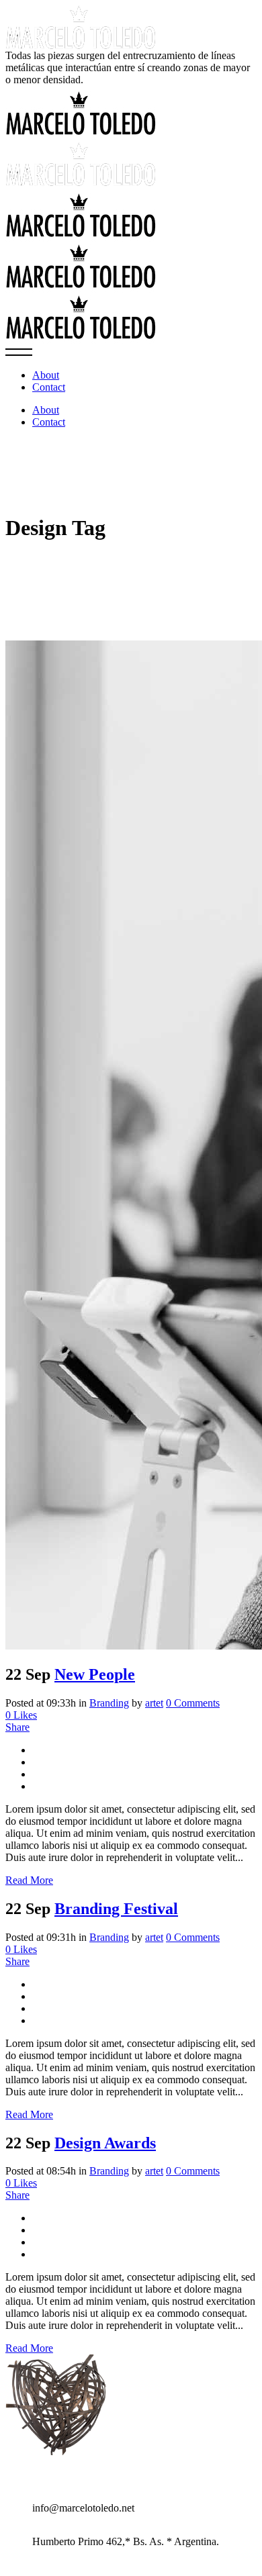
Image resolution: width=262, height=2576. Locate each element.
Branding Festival (116, 1909)
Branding (109, 1703)
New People (95, 1674)
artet (154, 1703)
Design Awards (105, 2143)
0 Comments (193, 1703)
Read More (29, 1880)
